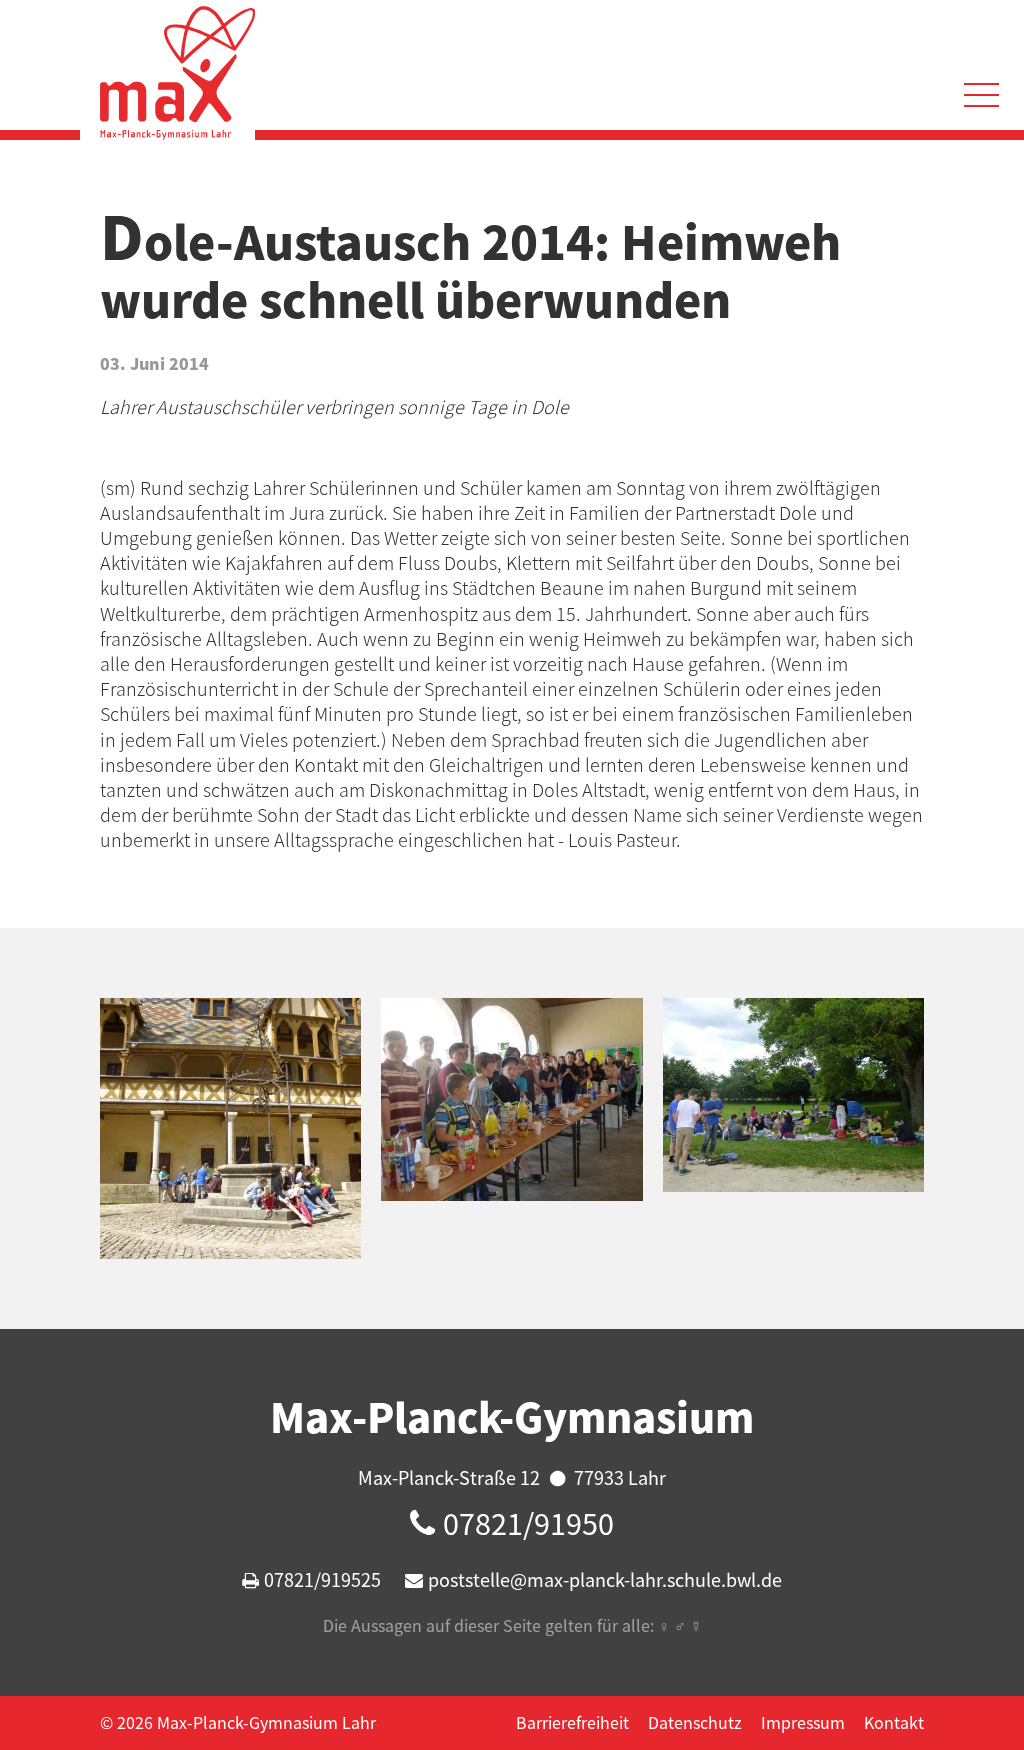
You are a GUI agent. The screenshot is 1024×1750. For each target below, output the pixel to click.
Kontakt (894, 1722)
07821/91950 (528, 1523)
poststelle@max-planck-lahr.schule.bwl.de (605, 1579)
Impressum (803, 1722)
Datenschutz (695, 1722)
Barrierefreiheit (572, 1722)
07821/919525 (322, 1579)
